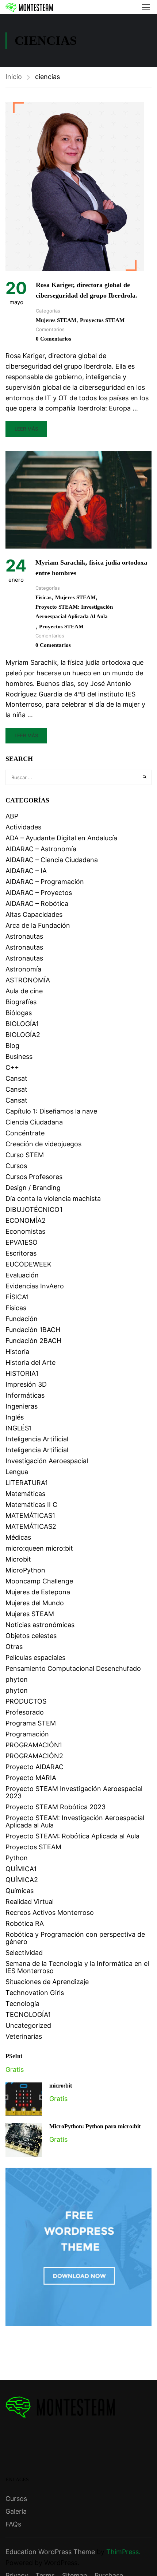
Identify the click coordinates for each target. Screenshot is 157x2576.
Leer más (26, 429)
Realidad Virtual (30, 1902)
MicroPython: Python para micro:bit (95, 2126)
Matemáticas (25, 1494)
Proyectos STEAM (102, 320)
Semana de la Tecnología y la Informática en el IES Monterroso (77, 1967)
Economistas (25, 1231)
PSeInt (14, 2056)
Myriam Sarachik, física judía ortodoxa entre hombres (91, 568)
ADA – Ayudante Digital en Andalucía (61, 838)
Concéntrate (25, 1133)
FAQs (13, 2524)
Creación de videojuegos (43, 1144)
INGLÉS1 (19, 1428)
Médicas (18, 1537)
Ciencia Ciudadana (34, 1122)
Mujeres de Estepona (38, 1592)
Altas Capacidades (34, 914)
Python (17, 1858)
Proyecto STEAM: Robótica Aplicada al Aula (72, 1836)
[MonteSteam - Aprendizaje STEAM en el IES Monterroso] (29, 7)
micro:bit (61, 2086)
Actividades (23, 827)
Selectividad (24, 1953)
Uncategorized (28, 2025)
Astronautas (24, 936)
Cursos (16, 1166)
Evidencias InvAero (35, 1286)
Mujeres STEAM (56, 320)
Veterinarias (24, 2036)
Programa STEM (31, 1723)
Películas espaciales (35, 1658)
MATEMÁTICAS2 (31, 1526)
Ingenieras (22, 1406)
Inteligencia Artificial (37, 1439)
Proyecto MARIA (31, 1778)
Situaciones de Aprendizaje (47, 1982)
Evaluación (22, 1275)
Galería (16, 2511)
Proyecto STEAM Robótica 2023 (55, 1807)
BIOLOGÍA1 (22, 1024)
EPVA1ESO (22, 1242)
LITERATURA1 (27, 1483)
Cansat (16, 1078)
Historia (17, 1352)
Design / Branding (33, 1188)
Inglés (15, 1417)
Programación (27, 1734)
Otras (14, 1647)
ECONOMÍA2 (26, 1220)
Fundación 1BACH (33, 1330)
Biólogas (19, 1013)
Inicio (14, 77)
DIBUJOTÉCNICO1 (34, 1210)
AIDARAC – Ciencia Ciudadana (52, 860)
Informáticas (25, 1395)
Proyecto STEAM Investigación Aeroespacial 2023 (74, 1792)
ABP (12, 816)
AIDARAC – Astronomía (41, 849)
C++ (12, 1067)
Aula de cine (24, 991)
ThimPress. (123, 2552)
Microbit (18, 1559)
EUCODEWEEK (28, 1264)
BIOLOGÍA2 (23, 1035)
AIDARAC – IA (26, 871)
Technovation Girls (35, 1993)
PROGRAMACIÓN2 (34, 1756)
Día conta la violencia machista (53, 1199)
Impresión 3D (26, 1384)
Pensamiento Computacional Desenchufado (73, 1668)
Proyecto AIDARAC (35, 1767)
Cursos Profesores (34, 1177)
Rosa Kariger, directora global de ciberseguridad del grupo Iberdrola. (87, 290)
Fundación (22, 1319)
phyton (17, 1679)
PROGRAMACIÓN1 (34, 1745)
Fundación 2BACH (33, 1341)
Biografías (21, 1002)
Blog (12, 1046)
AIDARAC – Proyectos (39, 893)
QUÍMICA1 (21, 1869)
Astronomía (23, 969)
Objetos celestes (31, 1636)
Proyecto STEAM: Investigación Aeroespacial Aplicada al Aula (74, 612)
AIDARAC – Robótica (37, 904)
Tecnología (22, 2004)
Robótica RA (25, 1923)
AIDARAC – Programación (45, 882)
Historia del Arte (30, 1362)
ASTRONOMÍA (28, 980)
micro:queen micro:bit (39, 1548)
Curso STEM (25, 1155)
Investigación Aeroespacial (47, 1461)
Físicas (43, 597)
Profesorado (25, 1712)
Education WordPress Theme (50, 2552)
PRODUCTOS (26, 1701)
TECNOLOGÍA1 (28, 2015)
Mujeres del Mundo (35, 1603)
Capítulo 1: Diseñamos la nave (51, 1111)
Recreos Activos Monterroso (50, 1913)
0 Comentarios (53, 339)
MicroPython (25, 1570)
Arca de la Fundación (38, 925)
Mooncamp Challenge (39, 1581)
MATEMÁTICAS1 (30, 1515)
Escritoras (21, 1253)
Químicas (20, 1891)
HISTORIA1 (22, 1373)
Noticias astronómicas (40, 1625)
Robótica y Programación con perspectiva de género (75, 1938)
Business (19, 1057)
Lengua (17, 1472)
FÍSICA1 (17, 1297)
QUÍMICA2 (22, 1880)
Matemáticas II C (31, 1505)
